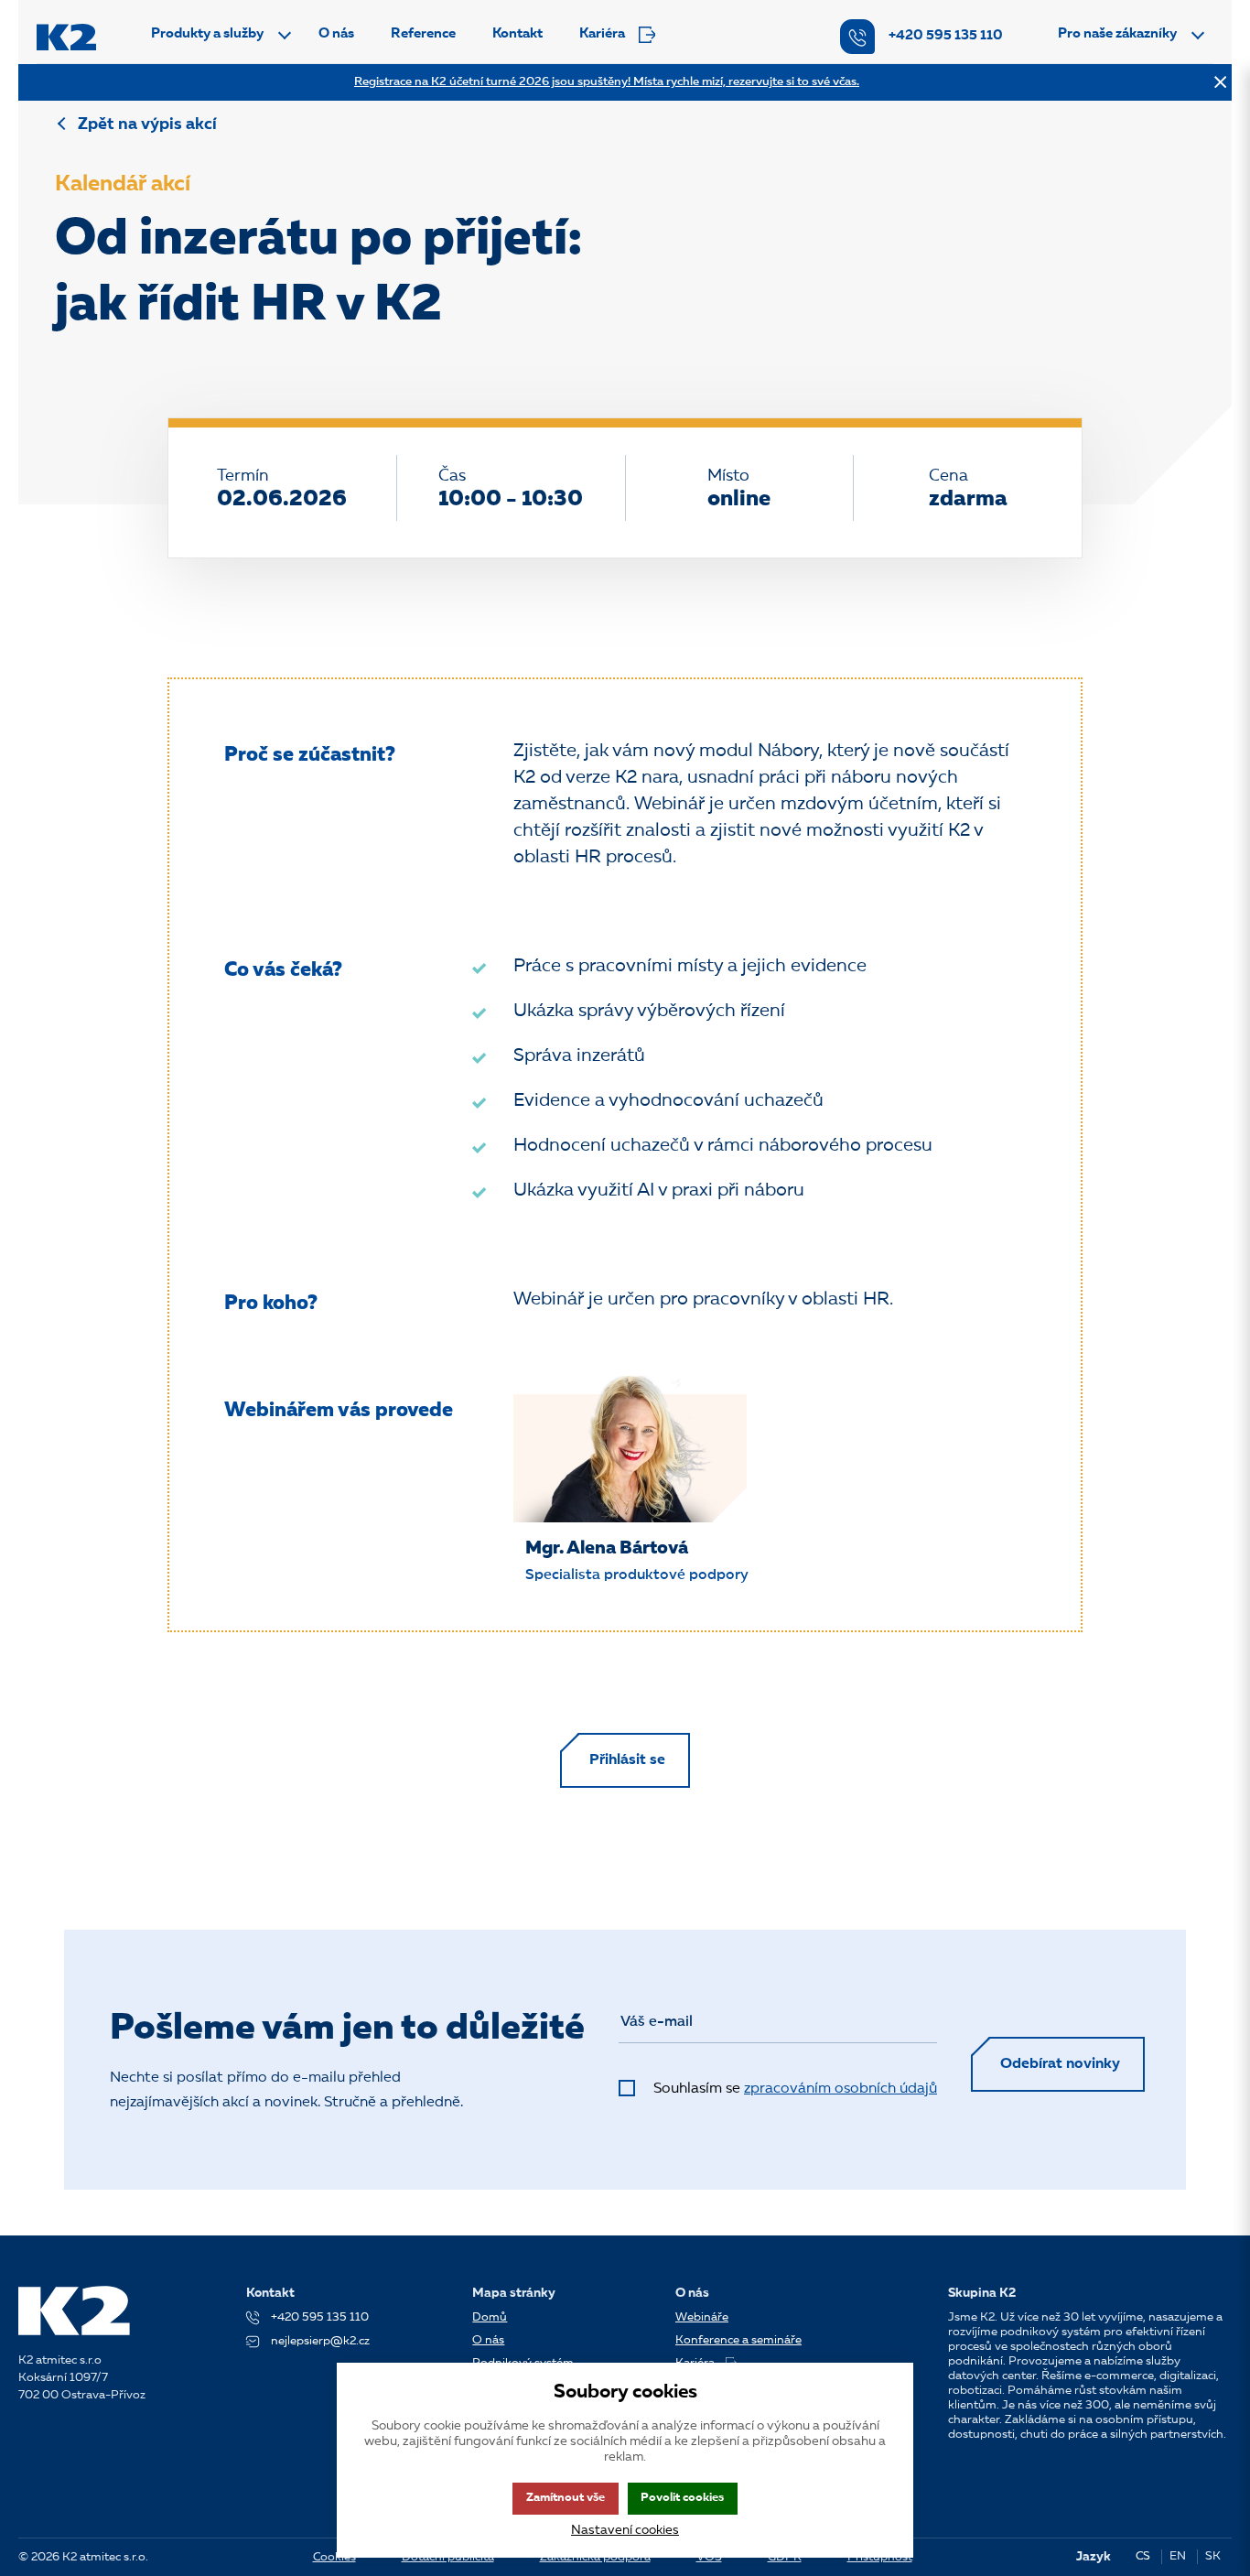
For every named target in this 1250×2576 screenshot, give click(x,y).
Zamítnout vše (566, 2498)
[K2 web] (66, 37)
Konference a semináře (738, 2340)
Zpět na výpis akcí (147, 124)
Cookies (334, 2557)
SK (1213, 2556)
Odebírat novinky (1060, 2064)
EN (1178, 2556)
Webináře (702, 2317)
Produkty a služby (207, 34)
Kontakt (517, 34)
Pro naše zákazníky (1117, 34)
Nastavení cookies (625, 2530)
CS (1143, 2556)
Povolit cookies (682, 2498)
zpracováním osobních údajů (841, 2089)
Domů (490, 2317)
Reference (423, 34)
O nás (336, 34)
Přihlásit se (627, 1760)
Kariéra (602, 34)
